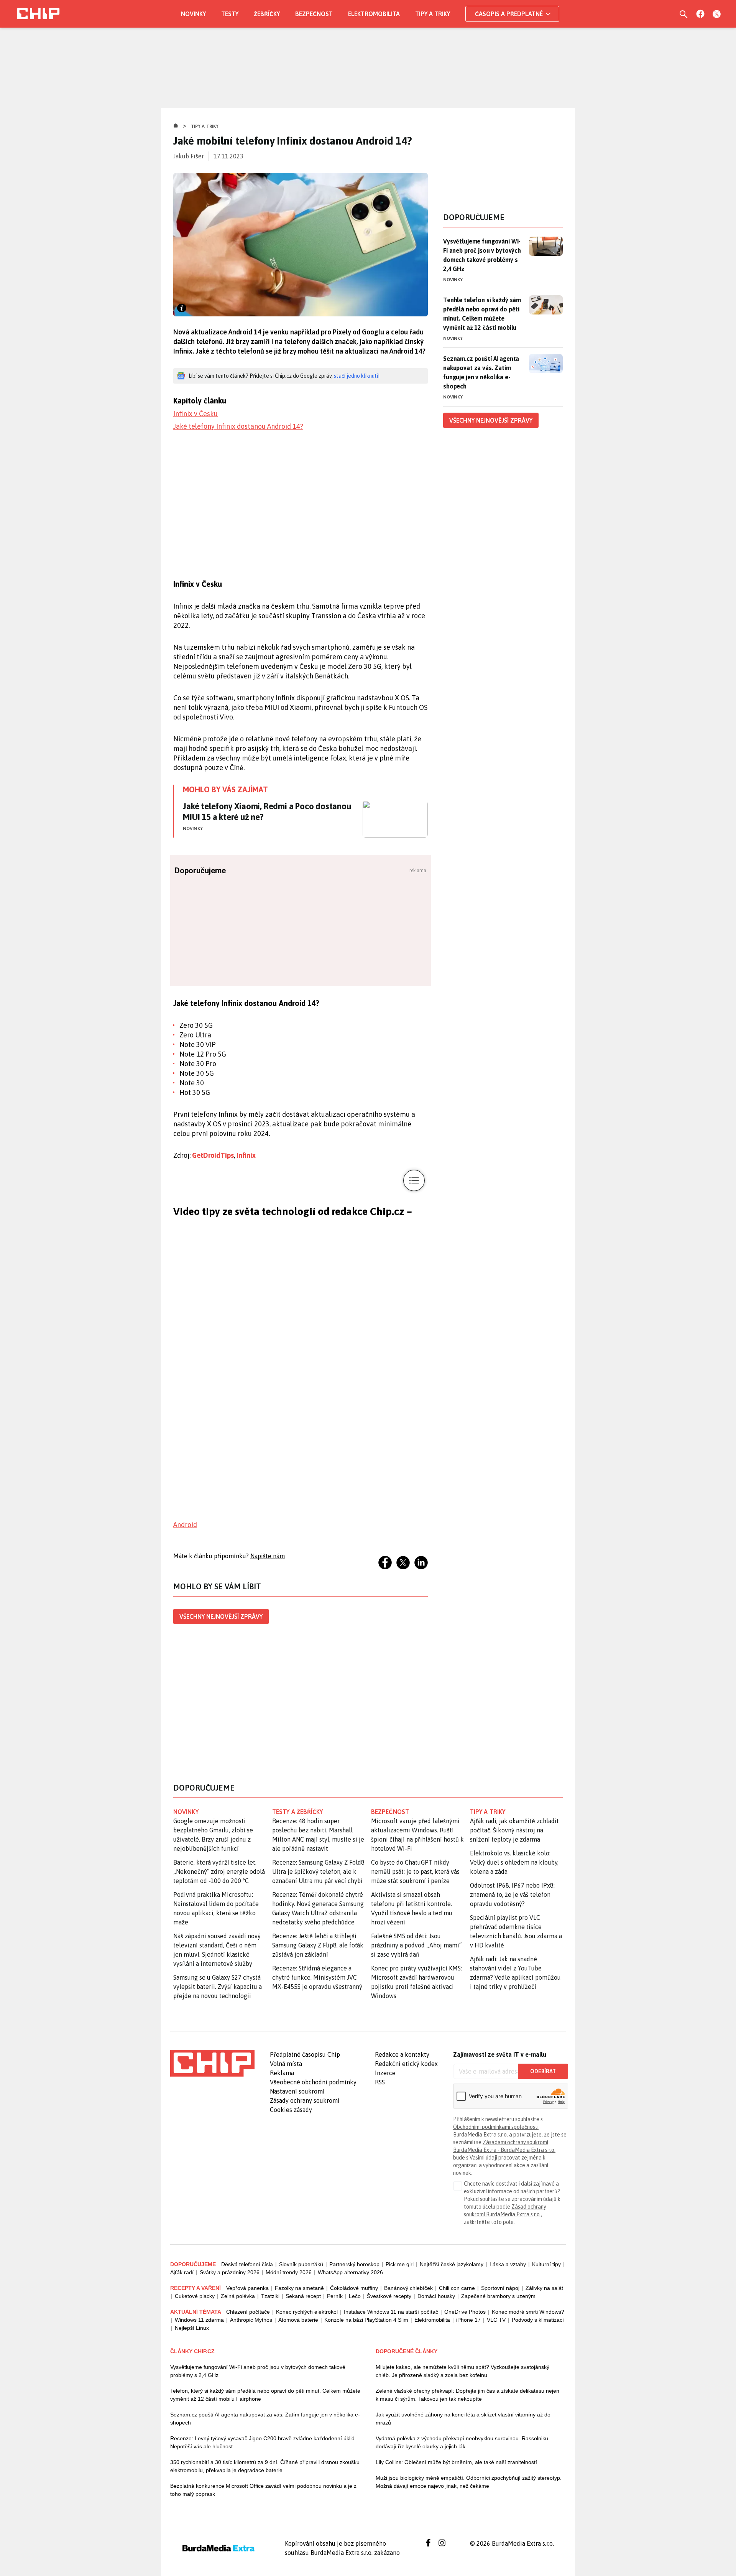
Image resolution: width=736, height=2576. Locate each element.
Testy (230, 14)
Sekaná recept (303, 2296)
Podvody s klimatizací (538, 2320)
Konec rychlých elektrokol (307, 2312)
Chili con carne (457, 2288)
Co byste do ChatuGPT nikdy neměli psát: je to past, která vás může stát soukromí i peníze (415, 1872)
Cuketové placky (195, 2296)
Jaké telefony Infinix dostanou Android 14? (238, 426)
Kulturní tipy (546, 2264)
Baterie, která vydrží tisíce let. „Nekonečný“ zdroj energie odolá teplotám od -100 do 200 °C (219, 1872)
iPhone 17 (468, 2320)
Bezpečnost (314, 14)
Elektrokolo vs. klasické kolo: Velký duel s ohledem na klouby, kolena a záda (514, 1862)
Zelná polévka (238, 2296)
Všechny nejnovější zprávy (221, 1616)
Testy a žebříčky (298, 1812)
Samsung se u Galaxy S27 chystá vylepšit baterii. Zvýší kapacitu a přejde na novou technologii (218, 1987)
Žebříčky (267, 14)
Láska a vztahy (508, 2264)
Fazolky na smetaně (299, 2288)
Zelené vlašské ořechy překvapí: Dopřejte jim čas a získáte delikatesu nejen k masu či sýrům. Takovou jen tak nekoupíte (467, 2395)
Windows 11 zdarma (199, 2320)
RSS (380, 2082)
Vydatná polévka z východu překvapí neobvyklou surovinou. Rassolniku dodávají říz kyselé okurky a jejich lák (462, 2442)
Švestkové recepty (389, 2296)
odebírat (543, 2071)
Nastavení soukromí (297, 2091)
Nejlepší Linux (192, 2328)
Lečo (355, 2296)
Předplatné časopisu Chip (305, 2054)
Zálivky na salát (544, 2288)
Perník (335, 2296)
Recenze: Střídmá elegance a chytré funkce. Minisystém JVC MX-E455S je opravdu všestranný (317, 1977)
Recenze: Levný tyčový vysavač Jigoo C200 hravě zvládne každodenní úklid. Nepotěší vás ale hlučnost (263, 2442)
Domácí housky (436, 2296)
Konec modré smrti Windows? (528, 2312)
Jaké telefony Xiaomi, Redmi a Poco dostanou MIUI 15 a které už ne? (267, 811)
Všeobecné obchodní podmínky (313, 2082)
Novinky (193, 14)
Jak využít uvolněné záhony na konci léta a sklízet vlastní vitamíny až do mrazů (463, 2419)
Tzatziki (270, 2296)
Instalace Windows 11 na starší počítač (391, 2312)
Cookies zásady (291, 2110)
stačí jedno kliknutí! (357, 376)
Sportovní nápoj (500, 2288)
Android (185, 1525)
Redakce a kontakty (402, 2054)
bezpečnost (390, 1812)
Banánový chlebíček (408, 2288)
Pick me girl (400, 2264)
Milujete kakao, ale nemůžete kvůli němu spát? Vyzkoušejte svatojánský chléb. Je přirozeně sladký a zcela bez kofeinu (462, 2371)
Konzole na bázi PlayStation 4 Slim (366, 2320)
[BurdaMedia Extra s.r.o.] (212, 2063)
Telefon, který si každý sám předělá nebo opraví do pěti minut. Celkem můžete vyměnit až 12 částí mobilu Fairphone (265, 2395)
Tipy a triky (433, 14)
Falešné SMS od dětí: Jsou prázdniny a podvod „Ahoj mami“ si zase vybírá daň (416, 1945)
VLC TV (496, 2320)
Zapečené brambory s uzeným (498, 2296)
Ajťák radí (182, 2272)
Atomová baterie (298, 2320)
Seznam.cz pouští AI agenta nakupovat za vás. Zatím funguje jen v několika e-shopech (481, 372)
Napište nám (268, 1556)
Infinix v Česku (195, 414)
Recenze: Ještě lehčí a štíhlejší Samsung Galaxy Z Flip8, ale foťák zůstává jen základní (318, 1945)
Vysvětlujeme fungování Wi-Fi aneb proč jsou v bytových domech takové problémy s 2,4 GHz (482, 255)
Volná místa (286, 2064)
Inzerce (385, 2073)
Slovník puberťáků (301, 2264)
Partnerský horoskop (354, 2264)
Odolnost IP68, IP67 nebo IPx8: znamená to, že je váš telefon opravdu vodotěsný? (512, 1895)
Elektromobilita (374, 14)
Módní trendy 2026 (289, 2272)
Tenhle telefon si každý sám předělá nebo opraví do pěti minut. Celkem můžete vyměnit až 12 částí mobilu (482, 314)
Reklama (282, 2073)
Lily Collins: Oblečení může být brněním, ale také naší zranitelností (456, 2462)
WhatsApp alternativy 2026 (350, 2272)
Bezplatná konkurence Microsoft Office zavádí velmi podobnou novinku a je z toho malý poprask (263, 2490)
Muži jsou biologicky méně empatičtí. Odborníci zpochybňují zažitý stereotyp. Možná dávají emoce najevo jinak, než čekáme (469, 2482)
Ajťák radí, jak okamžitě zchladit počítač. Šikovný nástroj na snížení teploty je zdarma (514, 1830)
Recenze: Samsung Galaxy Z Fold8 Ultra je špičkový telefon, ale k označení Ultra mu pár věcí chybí (318, 1872)
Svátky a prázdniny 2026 (230, 2272)
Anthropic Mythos (251, 2320)
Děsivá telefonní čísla (247, 2264)
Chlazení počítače (248, 2312)
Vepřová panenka (247, 2288)
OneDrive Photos (465, 2312)
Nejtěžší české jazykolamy (452, 2264)
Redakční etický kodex (406, 2064)
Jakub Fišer (189, 156)
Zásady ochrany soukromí (305, 2100)
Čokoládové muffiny (354, 2288)
